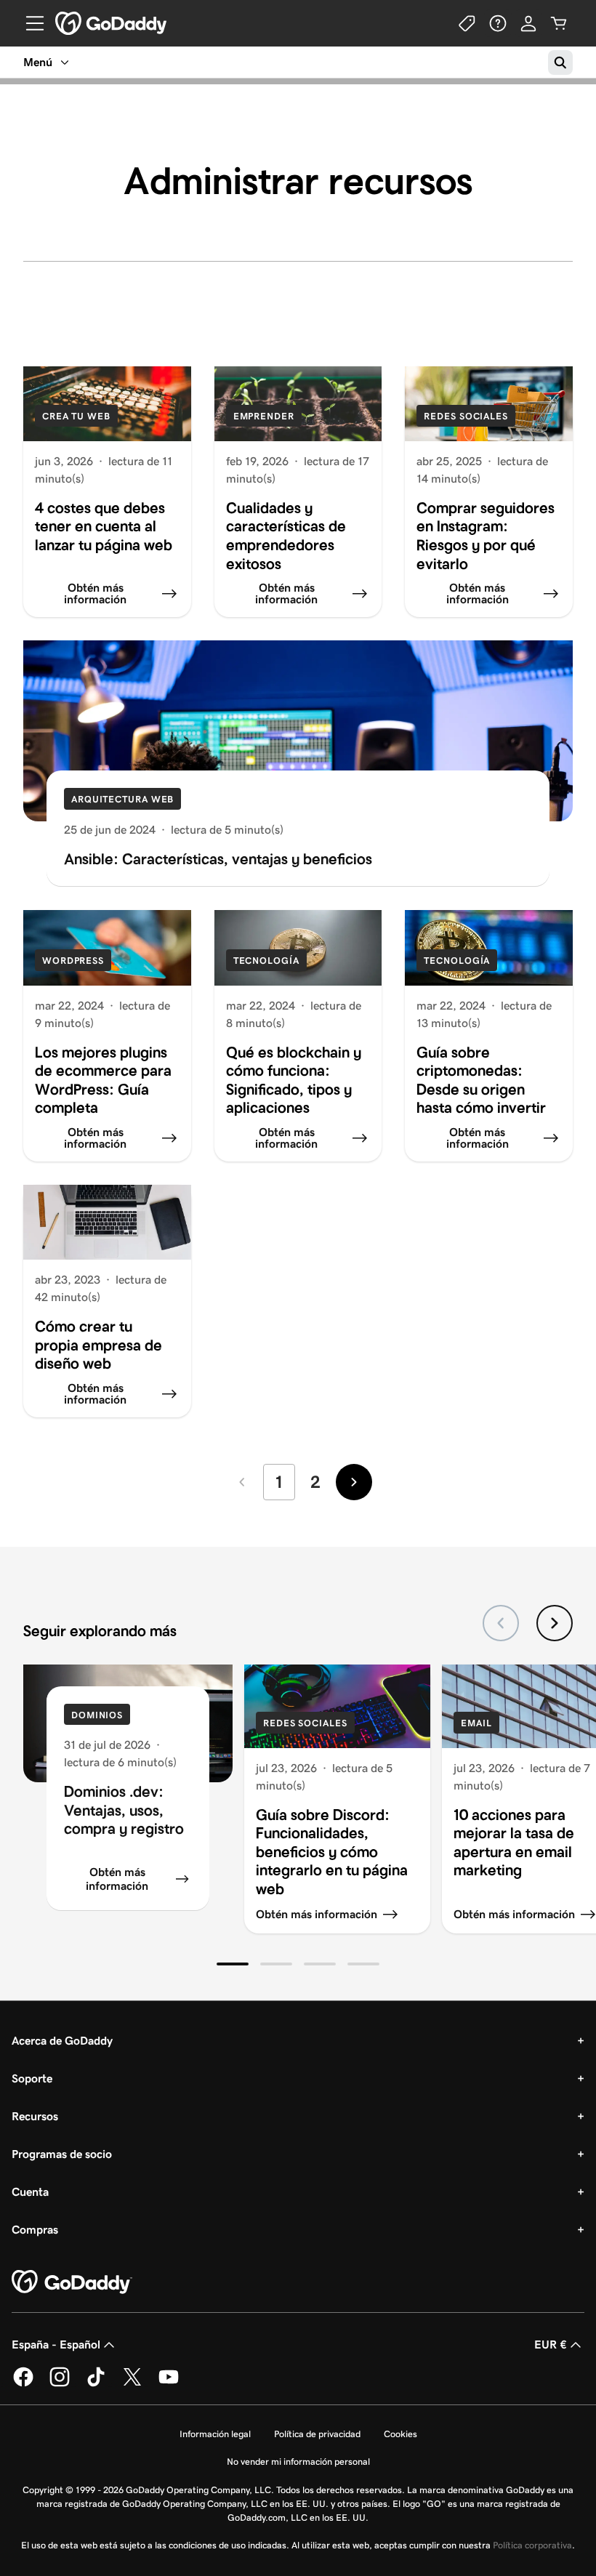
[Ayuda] (498, 23)
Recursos (35, 2116)
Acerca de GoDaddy (62, 2041)
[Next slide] (555, 1623)
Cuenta (30, 2192)
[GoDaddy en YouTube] (169, 2384)
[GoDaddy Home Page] (72, 2282)
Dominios (97, 1715)
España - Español (56, 2344)
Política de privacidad (317, 2434)
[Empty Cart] (559, 23)
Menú (38, 62)
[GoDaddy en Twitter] (132, 2384)
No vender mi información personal (298, 2462)
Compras (35, 2230)
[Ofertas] (467, 23)
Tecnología (266, 961)
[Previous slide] (501, 1623)
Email (476, 1723)
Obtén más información (117, 1879)
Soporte (32, 2078)
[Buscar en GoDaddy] (560, 63)
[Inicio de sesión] (528, 23)
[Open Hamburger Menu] (29, 23)
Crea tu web (76, 416)
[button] (233, 1964)
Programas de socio (62, 2154)
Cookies (400, 2434)
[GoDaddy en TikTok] (96, 2384)
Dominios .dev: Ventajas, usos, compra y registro (124, 1810)
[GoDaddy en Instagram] (60, 2384)
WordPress (73, 961)
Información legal (215, 2434)
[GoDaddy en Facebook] (23, 2384)
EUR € (551, 2344)
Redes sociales (466, 416)
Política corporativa (532, 2545)
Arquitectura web (122, 799)
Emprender (264, 416)
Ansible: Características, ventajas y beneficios (218, 859)
